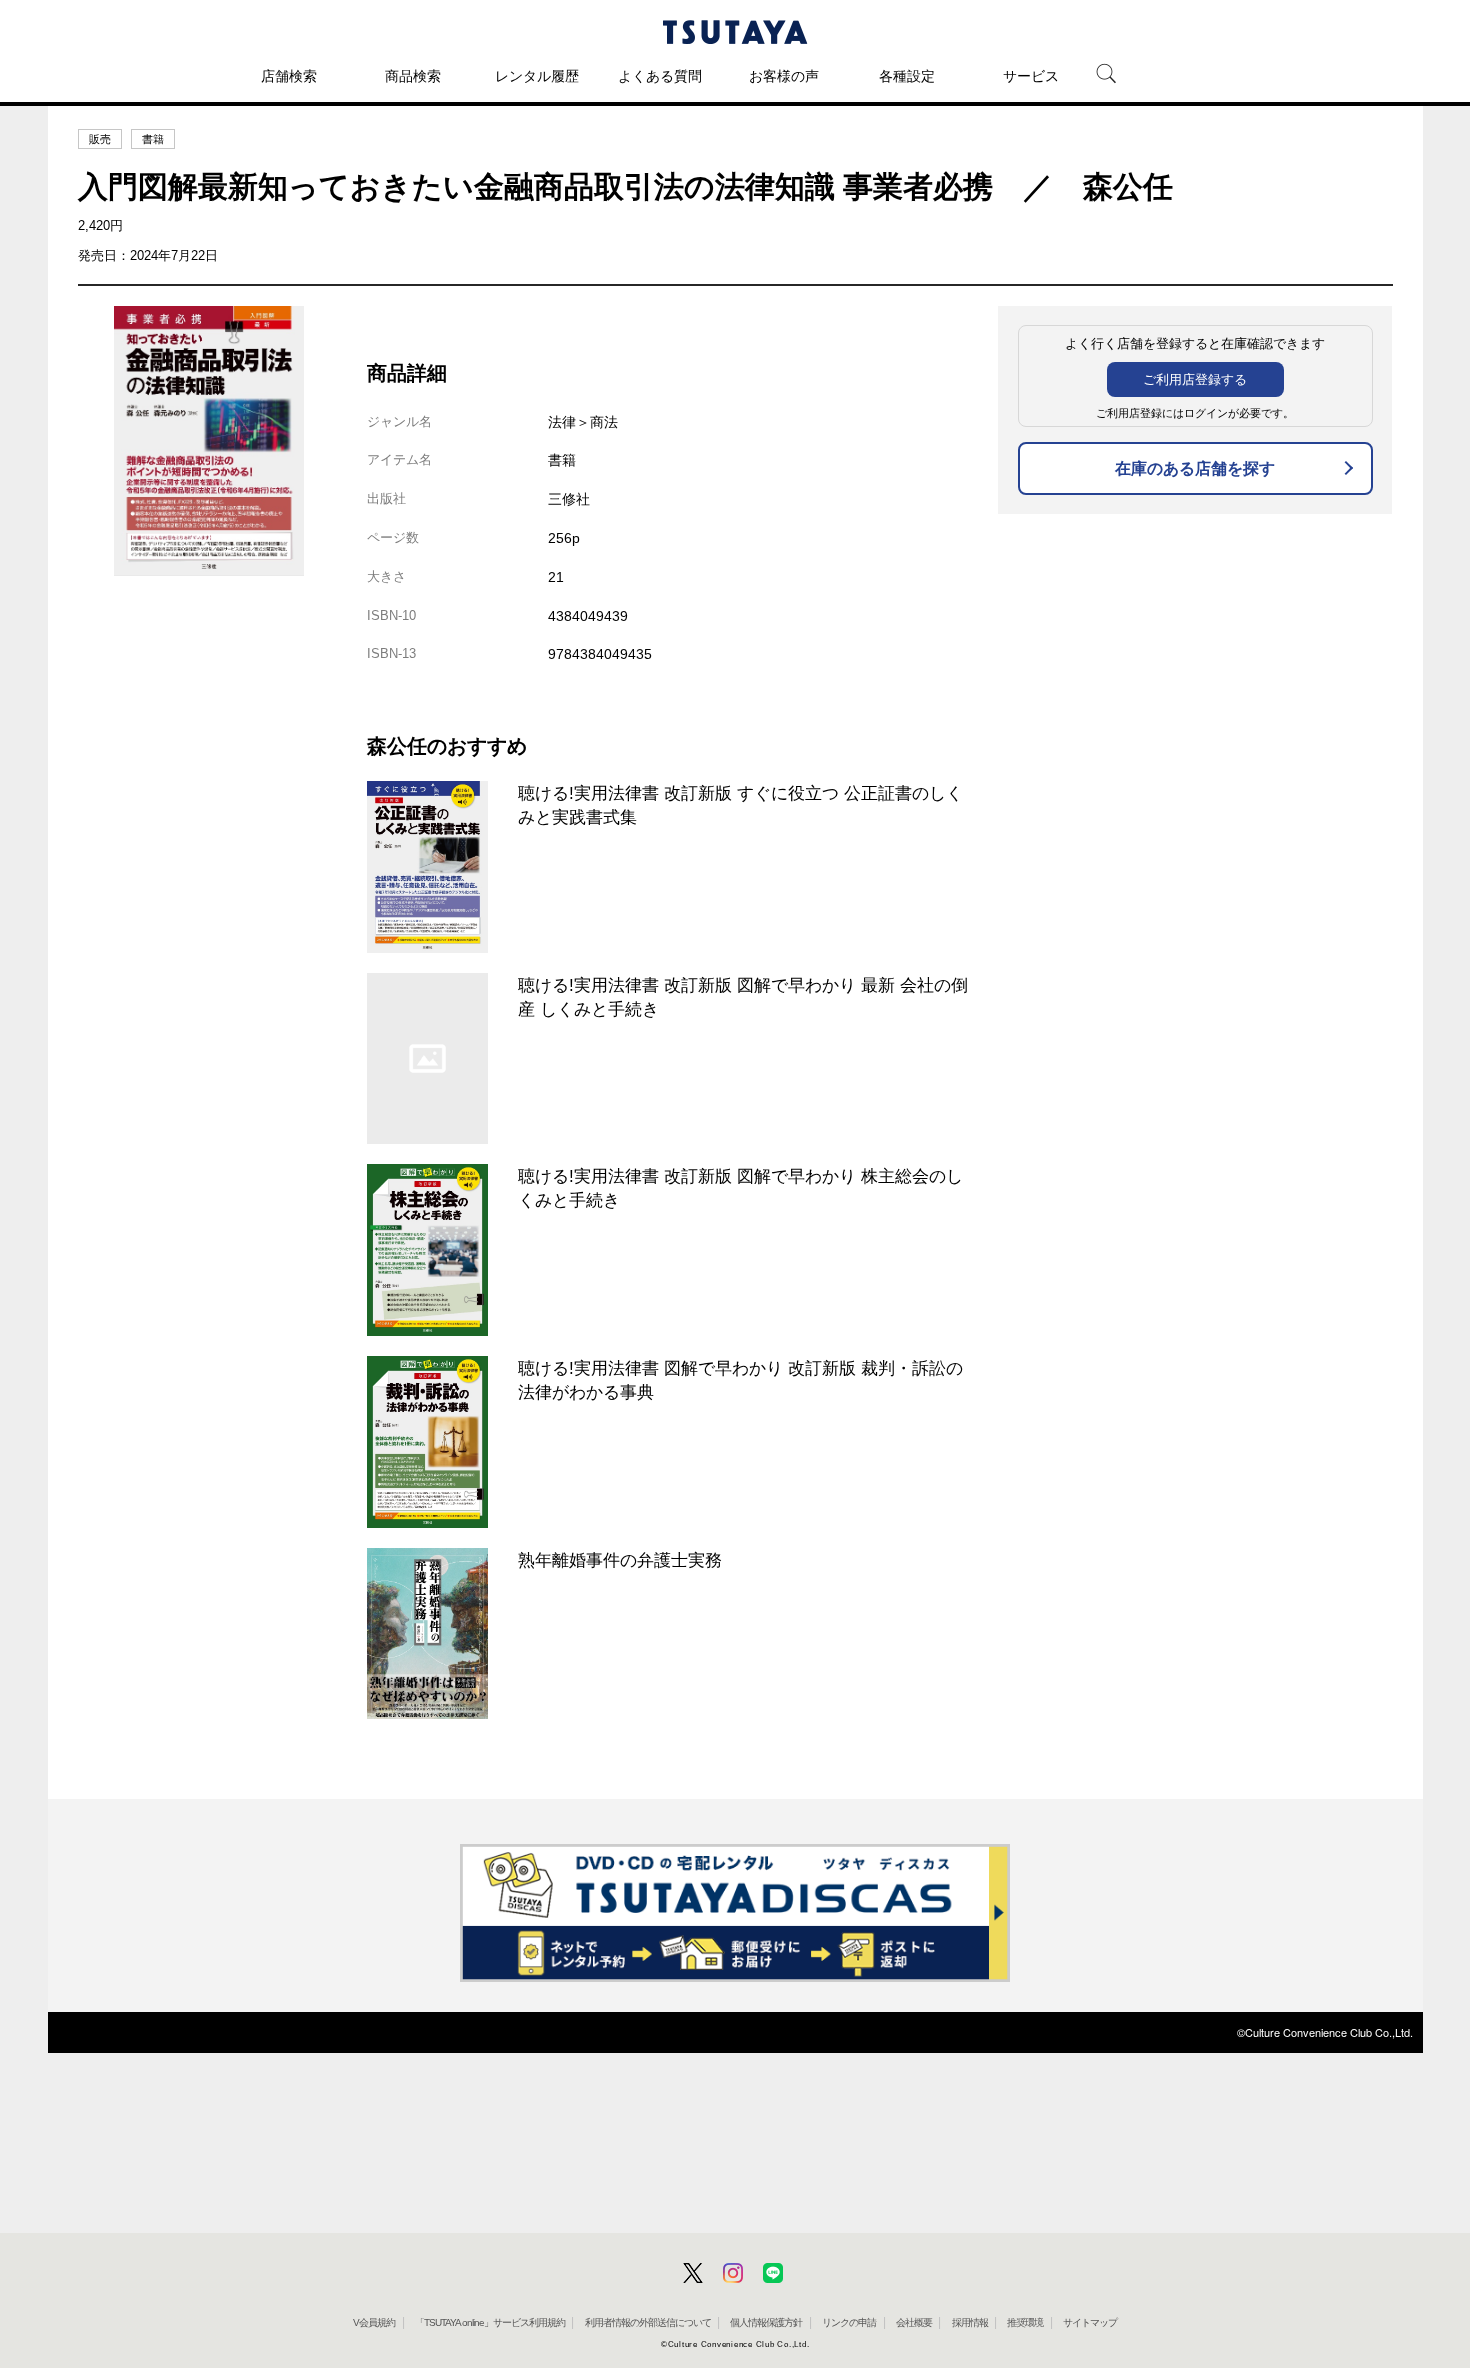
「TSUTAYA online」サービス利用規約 (490, 2322)
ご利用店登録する (1195, 379)
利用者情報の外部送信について (648, 2322)
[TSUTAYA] (735, 32)
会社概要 (914, 2322)
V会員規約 (374, 2322)
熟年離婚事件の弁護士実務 (620, 1560)
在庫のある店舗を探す (1195, 468)
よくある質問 (660, 76)
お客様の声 (784, 76)
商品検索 (413, 76)
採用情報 (970, 2322)
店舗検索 (289, 76)
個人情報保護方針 (766, 2322)
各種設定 (907, 76)
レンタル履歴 (537, 76)
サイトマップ (1090, 2322)
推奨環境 (1025, 2322)
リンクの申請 (849, 2322)
